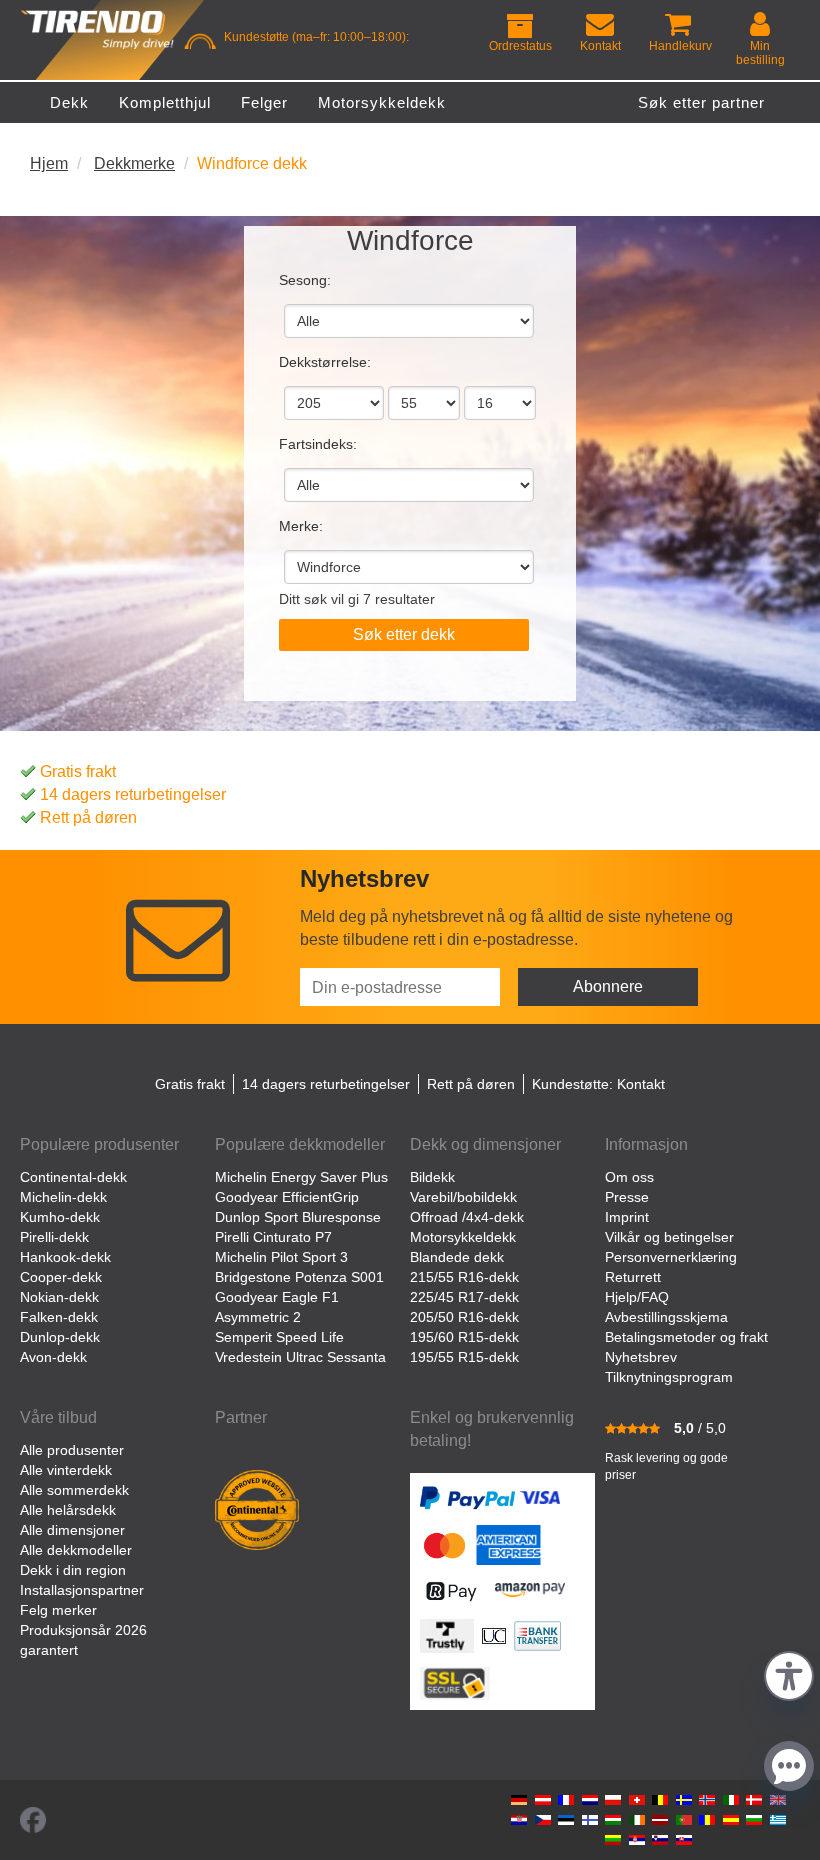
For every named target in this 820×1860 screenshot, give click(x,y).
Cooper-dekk (61, 1277)
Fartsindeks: (318, 444)
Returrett (633, 1277)
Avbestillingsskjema (666, 1317)
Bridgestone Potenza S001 (299, 1277)
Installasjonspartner (82, 1590)
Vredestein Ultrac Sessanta (300, 1357)
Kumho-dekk (60, 1217)
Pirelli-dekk (54, 1237)
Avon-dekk (53, 1357)
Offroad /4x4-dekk (467, 1217)
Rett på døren (88, 817)
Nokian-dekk (59, 1297)
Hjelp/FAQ (637, 1297)
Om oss (629, 1177)
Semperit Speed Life (279, 1337)
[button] (789, 1673)
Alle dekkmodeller (76, 1550)
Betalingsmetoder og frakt (686, 1337)
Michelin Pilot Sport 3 (281, 1257)
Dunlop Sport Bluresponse (298, 1217)
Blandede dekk (457, 1257)
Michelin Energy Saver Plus (301, 1177)
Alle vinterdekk (66, 1470)
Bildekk (432, 1177)
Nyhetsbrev (641, 1357)
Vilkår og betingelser (669, 1237)
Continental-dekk (73, 1177)
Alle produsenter (72, 1450)
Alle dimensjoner (72, 1530)
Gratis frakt (78, 771)
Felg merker (58, 1610)
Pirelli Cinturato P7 (273, 1237)
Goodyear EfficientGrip (287, 1197)
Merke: (301, 526)
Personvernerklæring (671, 1257)
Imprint (627, 1217)
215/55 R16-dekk (464, 1277)
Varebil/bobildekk (463, 1197)
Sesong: (305, 280)
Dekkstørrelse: (325, 362)
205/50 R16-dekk (464, 1317)
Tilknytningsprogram (669, 1377)
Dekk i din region (73, 1570)
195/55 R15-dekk (464, 1357)
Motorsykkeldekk (463, 1237)
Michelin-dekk (63, 1197)
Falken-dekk (59, 1317)
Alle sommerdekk (74, 1490)
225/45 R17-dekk (464, 1297)
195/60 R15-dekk (464, 1337)
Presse (627, 1197)
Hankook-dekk (65, 1257)
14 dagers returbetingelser (133, 794)
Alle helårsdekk (68, 1510)
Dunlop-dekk (60, 1337)
